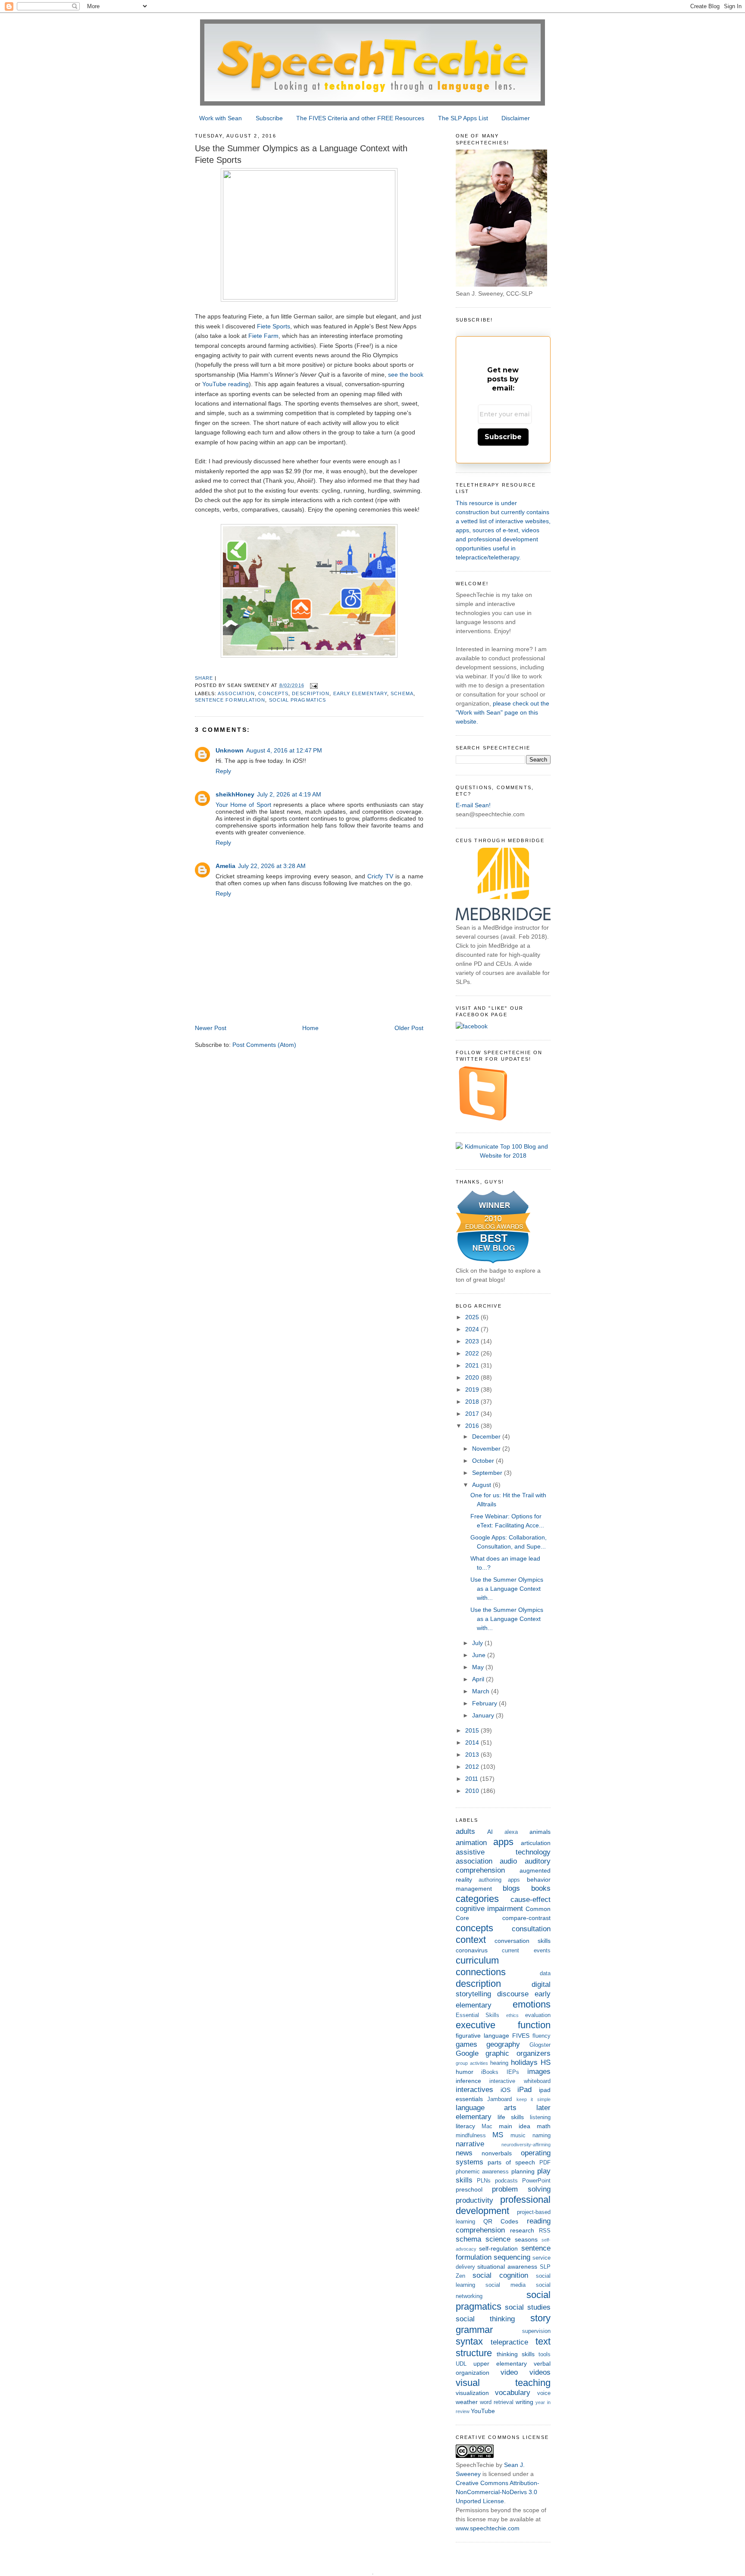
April (479, 1679)
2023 (473, 1341)
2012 (473, 1767)
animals (540, 1832)
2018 (473, 1402)
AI (490, 1832)
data (545, 1973)
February (485, 1703)
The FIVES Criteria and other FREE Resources (360, 118)
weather (467, 2402)
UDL (461, 2364)
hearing (499, 2063)
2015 (473, 1730)
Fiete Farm (263, 336)
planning (523, 2171)
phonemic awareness (482, 2172)
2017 (473, 1414)
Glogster (540, 2045)
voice (544, 2393)
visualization (472, 2393)
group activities (472, 2063)
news (464, 2153)
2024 (473, 1329)
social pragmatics (298, 700)
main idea (515, 2126)
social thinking (485, 2319)
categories (477, 1899)
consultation (531, 1929)
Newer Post (211, 1028)
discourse (513, 1994)
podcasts (506, 2181)
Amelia (225, 866)
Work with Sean (221, 118)
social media (506, 2285)
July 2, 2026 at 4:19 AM (289, 794)
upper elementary (500, 2364)
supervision (536, 2331)
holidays (524, 2062)
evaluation (538, 2015)
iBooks (490, 2072)
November (487, 1449)
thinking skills (516, 2354)
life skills (511, 2117)
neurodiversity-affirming (526, 2145)
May (479, 1667)
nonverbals (497, 2153)
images (539, 2072)
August (482, 1485)
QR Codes (501, 2221)
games (466, 2044)
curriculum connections (481, 1966)
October (484, 1461)
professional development (503, 2205)
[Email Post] (314, 685)
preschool (469, 2189)
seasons (526, 2239)
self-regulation (498, 2248)
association (236, 693)
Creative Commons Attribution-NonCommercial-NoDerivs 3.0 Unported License (498, 2492)
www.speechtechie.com (488, 2528)
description (311, 693)
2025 (473, 1317)
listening (540, 2117)
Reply (223, 771)
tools (545, 2354)
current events (526, 1951)
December (487, 1436)
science (498, 2239)
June (480, 1655)
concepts (273, 693)
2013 (473, 1755)
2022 (473, 1353)
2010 (473, 1791)
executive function (503, 2025)
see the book (406, 375)
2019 (473, 1389)
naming (542, 2136)
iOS (506, 2090)
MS (498, 2135)
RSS (545, 2231)
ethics (512, 2015)
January (484, 1715)
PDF (545, 2163)
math (544, 2126)
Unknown (230, 750)
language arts (486, 2108)
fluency (542, 2036)
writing (524, 2402)
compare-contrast (526, 1918)
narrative (470, 2144)
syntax (469, 2341)
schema (402, 693)
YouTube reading (225, 384)
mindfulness (471, 2136)
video (509, 2372)
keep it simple (534, 2099)
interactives (474, 2090)
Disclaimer (516, 118)
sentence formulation (230, 700)
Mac (487, 2126)
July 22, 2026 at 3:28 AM (272, 866)
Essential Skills (478, 2015)
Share (204, 678)
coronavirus (472, 1950)
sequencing (512, 2257)
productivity (474, 2200)
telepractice (509, 2342)
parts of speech (511, 2162)
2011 (473, 1779)
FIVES (521, 2036)
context (471, 1940)
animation (471, 1843)
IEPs (513, 2072)
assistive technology (503, 1852)
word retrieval (497, 2402)
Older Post (409, 1028)
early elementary (360, 693)
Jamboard (499, 2099)
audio (508, 1861)
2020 (473, 1377)
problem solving (521, 2189)
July (478, 1643)
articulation (536, 1843)
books (541, 1888)
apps (503, 1842)
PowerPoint (536, 2181)
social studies (528, 2307)
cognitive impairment (489, 1909)
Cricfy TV (380, 876)
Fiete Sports (274, 326)
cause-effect (531, 1900)
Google (467, 2053)
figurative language (482, 2036)
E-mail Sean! (473, 805)
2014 (473, 1742)
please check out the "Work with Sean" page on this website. (502, 712)
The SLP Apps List (463, 118)
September (488, 1473)
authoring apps (499, 1880)
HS (546, 2062)
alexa (511, 1832)
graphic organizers (518, 2053)
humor (465, 2072)
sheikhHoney (235, 794)
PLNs (484, 2181)
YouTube (483, 2411)
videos (540, 2372)
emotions (532, 2004)
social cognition (500, 2275)
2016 (473, 1426)
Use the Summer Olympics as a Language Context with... (507, 1589)
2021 (473, 1365)
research (522, 2230)
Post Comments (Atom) (264, 1045)
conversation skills (523, 1941)
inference (468, 2081)
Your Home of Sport (243, 805)
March (482, 1691)
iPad (524, 2090)
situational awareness (507, 2267)
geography (503, 2044)
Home (310, 1028)
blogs (511, 1888)
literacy (465, 2126)
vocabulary (513, 2393)
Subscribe (269, 118)
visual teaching (503, 2383)
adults (465, 1831)
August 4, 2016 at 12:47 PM (284, 750)
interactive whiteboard (520, 2081)
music (518, 2136)
